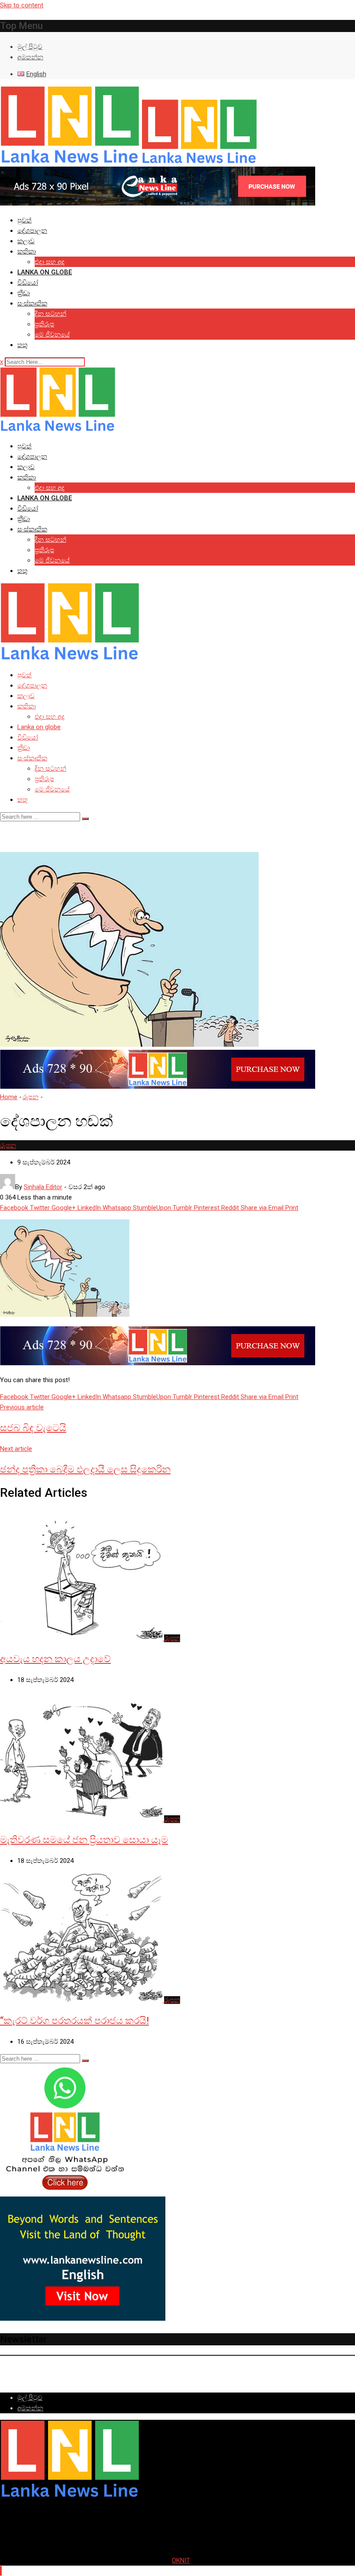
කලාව (26, 241)
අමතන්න (30, 57)
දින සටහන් (50, 314)
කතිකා (27, 251)
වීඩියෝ (28, 283)
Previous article (22, 1407)
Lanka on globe (45, 272)
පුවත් (24, 220)
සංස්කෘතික (32, 303)
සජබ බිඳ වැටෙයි (33, 1428)
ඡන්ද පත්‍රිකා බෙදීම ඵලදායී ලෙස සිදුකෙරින (85, 1469)
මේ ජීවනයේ (52, 334)
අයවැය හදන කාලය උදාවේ (55, 1659)
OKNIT (181, 2560)
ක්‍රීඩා (24, 293)
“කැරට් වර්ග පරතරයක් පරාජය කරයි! (74, 2021)
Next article (16, 1449)
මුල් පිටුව (30, 47)
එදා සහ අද (50, 262)
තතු (23, 345)
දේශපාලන (32, 231)
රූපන (31, 1097)
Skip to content (22, 5)
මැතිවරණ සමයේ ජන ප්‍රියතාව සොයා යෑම (84, 1840)
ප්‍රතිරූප (44, 324)
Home (9, 1097)
